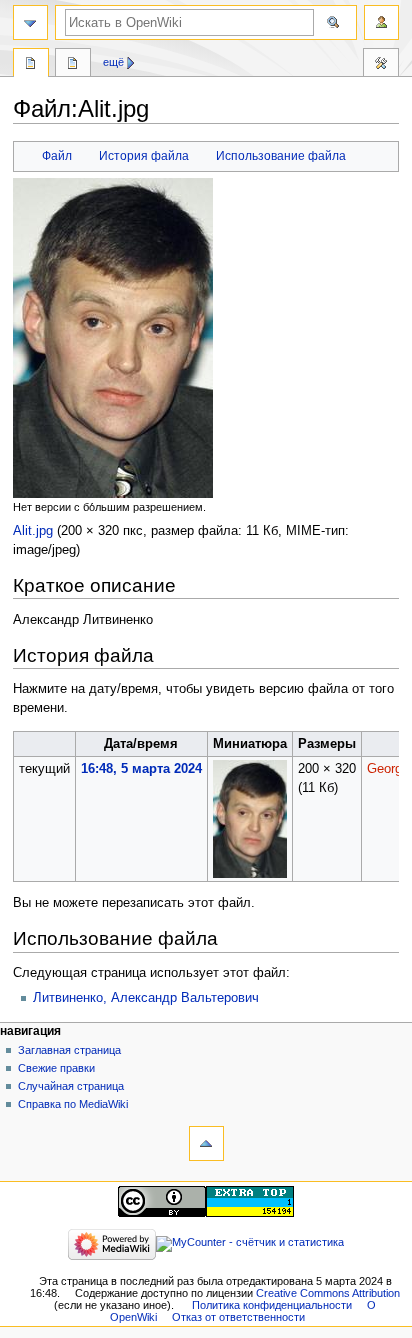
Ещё (113, 62)
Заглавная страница (69, 1050)
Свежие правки (56, 1068)
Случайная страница (71, 1086)
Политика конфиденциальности (272, 1305)
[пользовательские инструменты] (381, 22)
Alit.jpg (33, 531)
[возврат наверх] (206, 1143)
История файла (144, 156)
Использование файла (281, 156)
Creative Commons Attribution (328, 1293)
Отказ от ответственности (238, 1317)
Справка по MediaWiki (73, 1104)
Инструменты (381, 65)
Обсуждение (73, 65)
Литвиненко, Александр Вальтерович (146, 998)
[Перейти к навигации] (30, 22)
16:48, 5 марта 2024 (141, 769)
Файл (57, 156)
